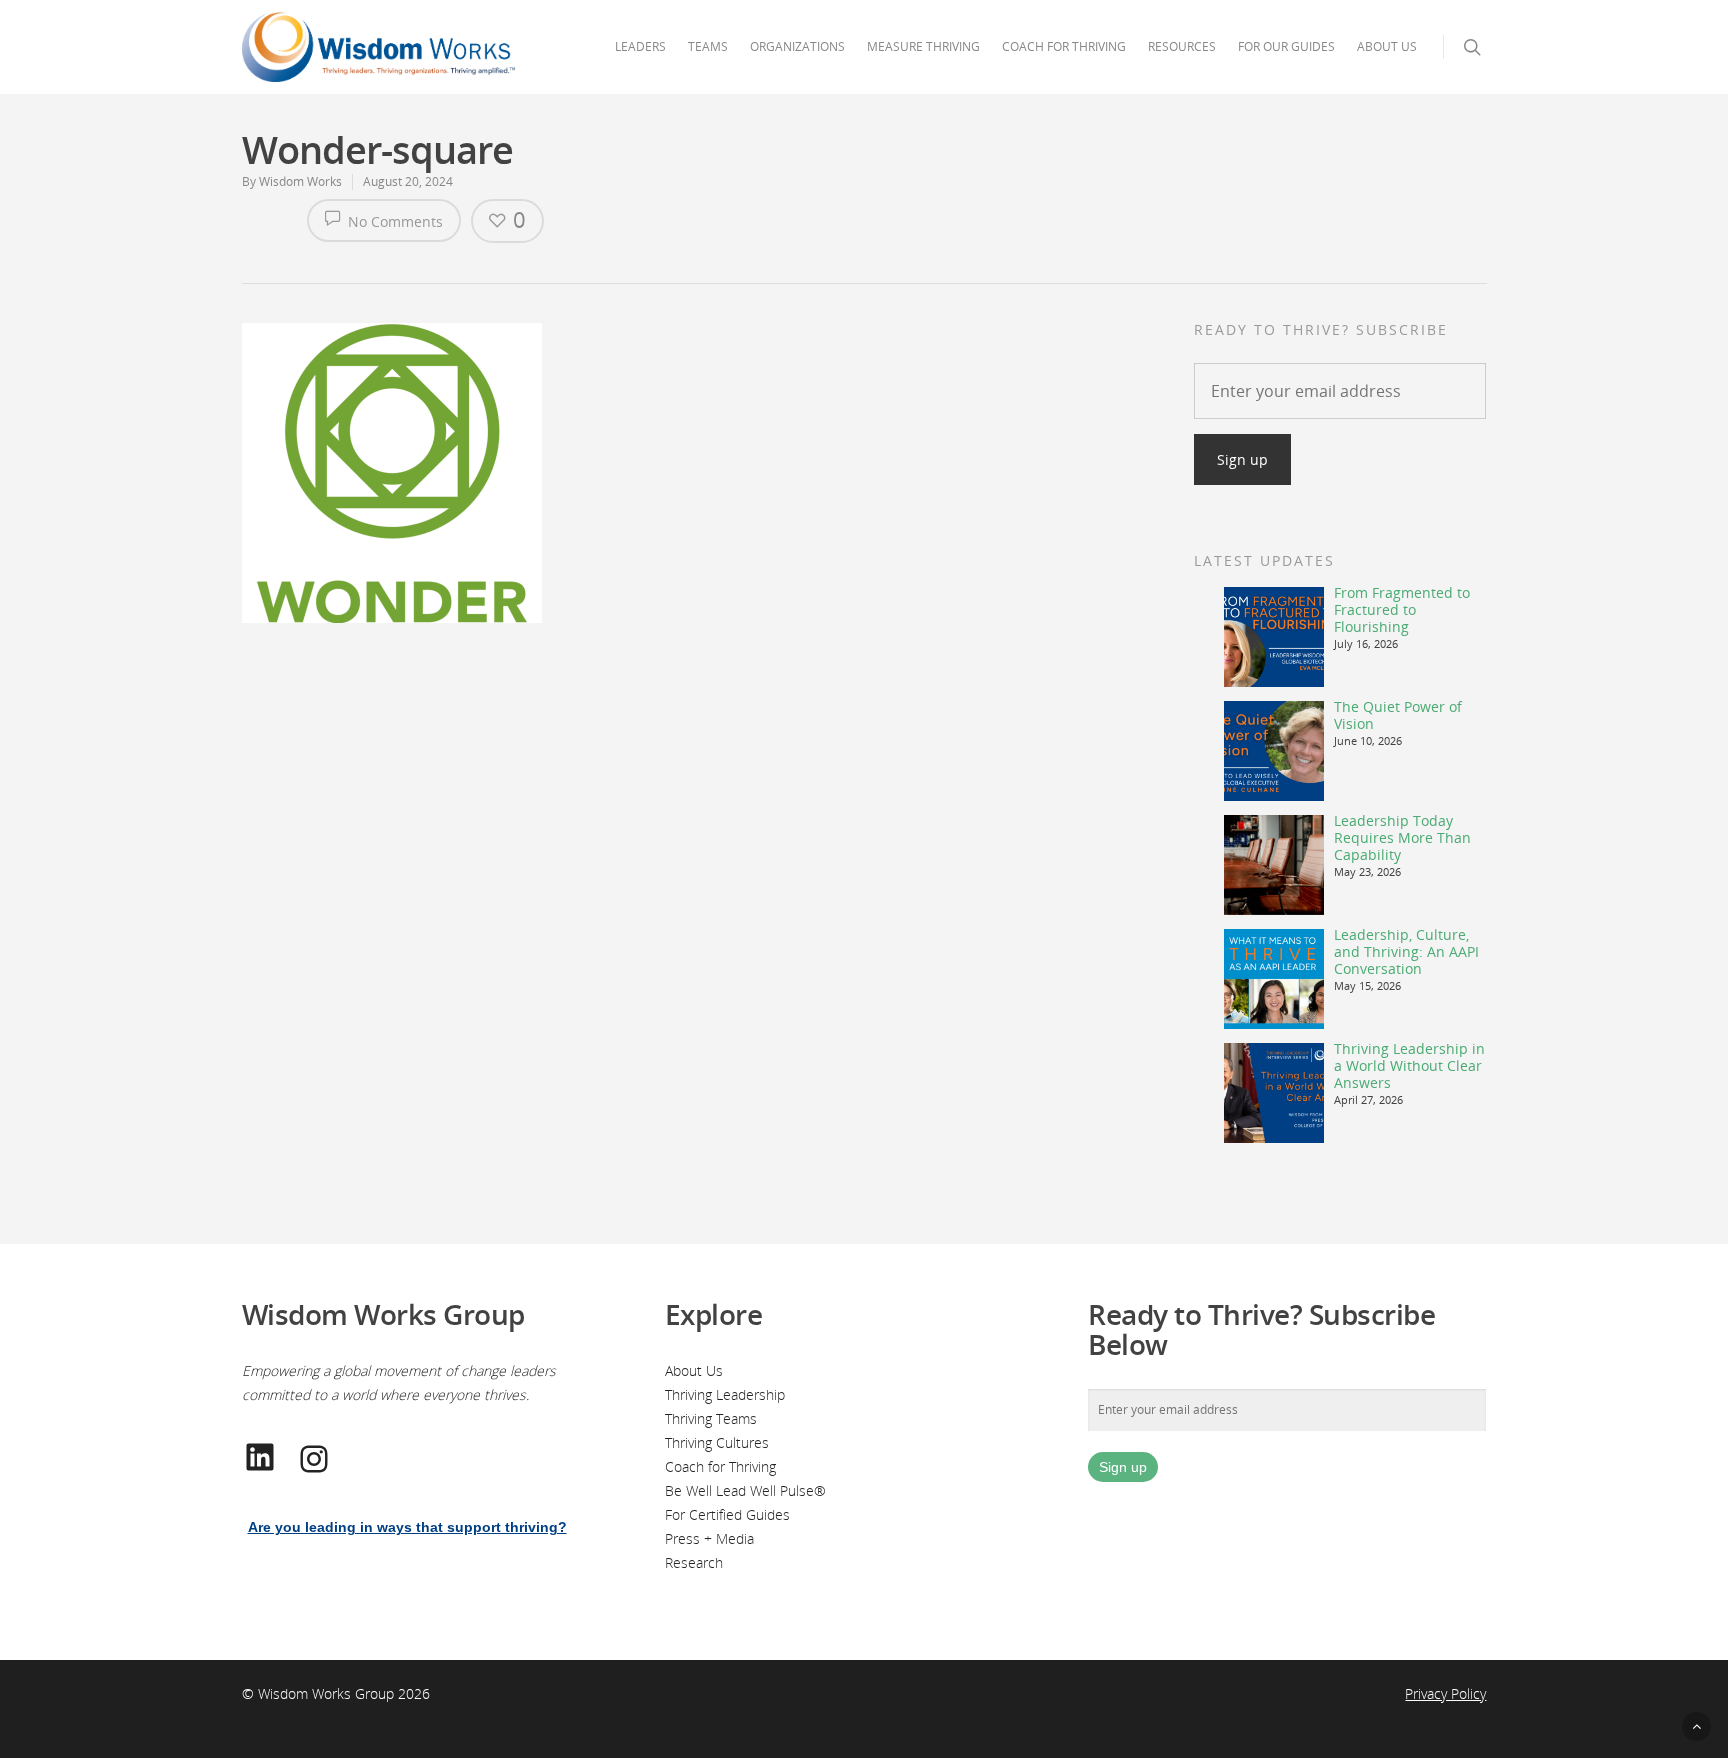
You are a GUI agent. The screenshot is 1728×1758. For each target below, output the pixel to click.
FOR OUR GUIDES (1286, 46)
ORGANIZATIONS (797, 46)
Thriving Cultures (717, 1442)
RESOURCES (1182, 46)
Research (694, 1562)
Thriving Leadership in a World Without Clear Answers (1409, 1065)
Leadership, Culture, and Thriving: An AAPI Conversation (1406, 951)
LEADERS (640, 46)
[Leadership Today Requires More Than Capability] (1274, 865)
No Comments (393, 221)
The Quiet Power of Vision (1398, 715)
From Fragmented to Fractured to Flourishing (1402, 609)
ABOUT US (1387, 46)
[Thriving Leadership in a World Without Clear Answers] (1274, 1093)
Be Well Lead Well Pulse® (745, 1490)
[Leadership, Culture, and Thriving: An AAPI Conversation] (1274, 979)
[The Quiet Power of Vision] (1274, 751)
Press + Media (709, 1538)
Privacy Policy (1445, 1693)
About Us (694, 1370)
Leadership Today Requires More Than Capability (1402, 837)
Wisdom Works (300, 181)
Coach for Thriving (720, 1466)
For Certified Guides (727, 1514)
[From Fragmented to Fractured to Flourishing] (1274, 637)
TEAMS (708, 46)
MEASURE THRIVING (923, 46)
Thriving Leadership (725, 1394)
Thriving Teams (711, 1418)
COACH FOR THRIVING (1064, 46)
